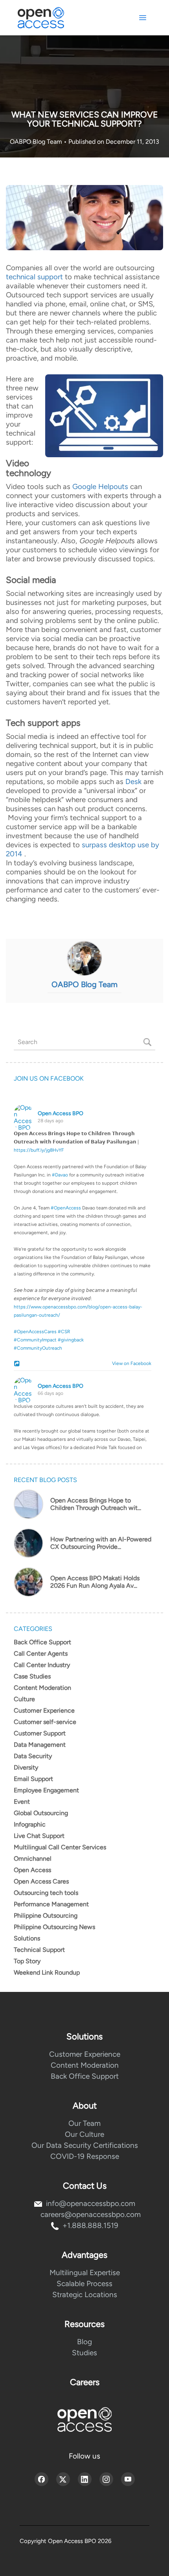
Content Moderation (42, 1688)
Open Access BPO (61, 1113)
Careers (85, 2382)
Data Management (40, 1745)
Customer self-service (45, 1722)
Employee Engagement (46, 1790)
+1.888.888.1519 (90, 2225)
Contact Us (85, 2186)
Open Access (32, 1870)
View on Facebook (130, 1363)
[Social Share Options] (18, 1364)
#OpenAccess (66, 1208)
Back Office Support (42, 1642)
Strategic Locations (85, 2295)
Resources (84, 2324)
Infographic (30, 1824)
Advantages (84, 2255)
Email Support (33, 1779)
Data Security (33, 1756)
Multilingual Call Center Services (60, 1847)
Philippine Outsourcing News (54, 1927)
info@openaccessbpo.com (91, 2203)
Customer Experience (44, 1710)
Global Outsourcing (41, 1813)
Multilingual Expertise (85, 2273)
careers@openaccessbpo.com (91, 2214)
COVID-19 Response (85, 2156)
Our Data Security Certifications (85, 2145)
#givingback (71, 1340)
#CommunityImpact (35, 1340)
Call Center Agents (41, 1654)
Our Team (84, 2123)
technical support (34, 277)
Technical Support (39, 1950)
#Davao (60, 1175)
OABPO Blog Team (37, 142)
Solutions (27, 1938)
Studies (84, 2353)
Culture (24, 1699)
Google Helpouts (100, 486)
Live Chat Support (39, 1836)
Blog (84, 2342)
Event (22, 1802)
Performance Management (51, 1904)
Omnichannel (33, 1859)
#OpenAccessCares (35, 1332)
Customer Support (40, 1733)
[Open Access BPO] (84, 2419)
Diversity (26, 1767)
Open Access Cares (41, 1881)
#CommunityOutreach (38, 1348)
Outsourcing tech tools (46, 1893)
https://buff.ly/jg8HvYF (39, 1150)
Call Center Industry (42, 1665)
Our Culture (84, 2134)
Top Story (27, 1961)
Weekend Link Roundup (47, 1972)
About (85, 2106)
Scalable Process (84, 2284)
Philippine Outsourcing (46, 1916)
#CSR (64, 1332)
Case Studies (32, 1676)
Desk (133, 781)
